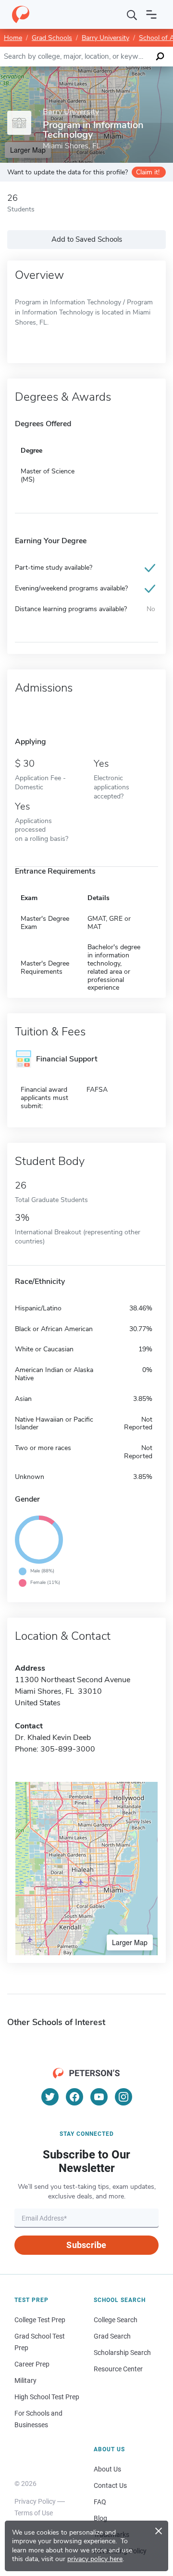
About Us (107, 2469)
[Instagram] (124, 2097)
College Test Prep (40, 2320)
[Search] (132, 14)
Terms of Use (34, 2513)
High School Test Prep (47, 2397)
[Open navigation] (151, 14)
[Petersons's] (21, 14)
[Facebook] (74, 2097)
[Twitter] (50, 2097)
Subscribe (86, 2245)
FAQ (100, 2502)
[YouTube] (99, 2097)
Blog (100, 2518)
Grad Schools (52, 38)
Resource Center (118, 2369)
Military (25, 2380)
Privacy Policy (35, 2501)
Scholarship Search (122, 2353)
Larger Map (130, 1942)
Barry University (105, 38)
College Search (116, 2320)
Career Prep (32, 2364)
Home (13, 38)
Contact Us (110, 2485)
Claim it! (148, 172)
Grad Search (112, 2336)
